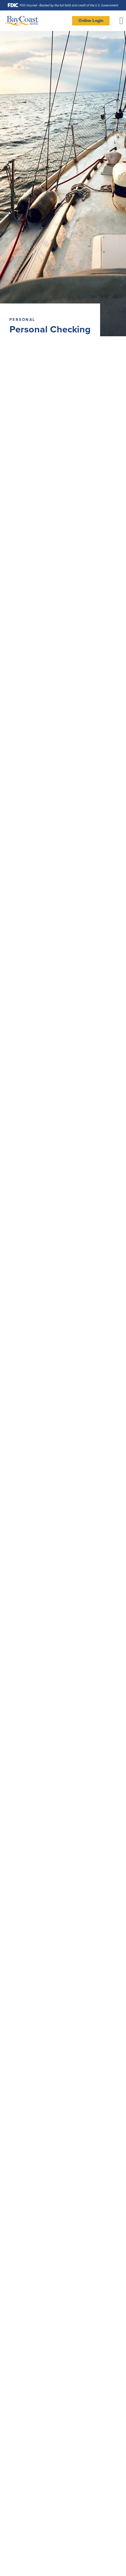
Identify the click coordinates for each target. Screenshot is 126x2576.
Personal (23, 320)
